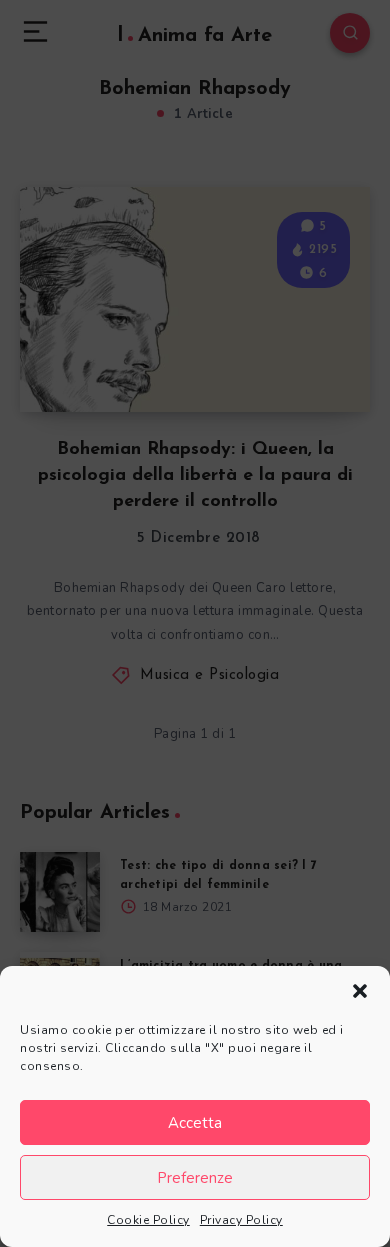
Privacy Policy (241, 1220)
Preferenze (195, 1178)
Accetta (195, 1123)
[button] (360, 991)
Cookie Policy (148, 1220)
